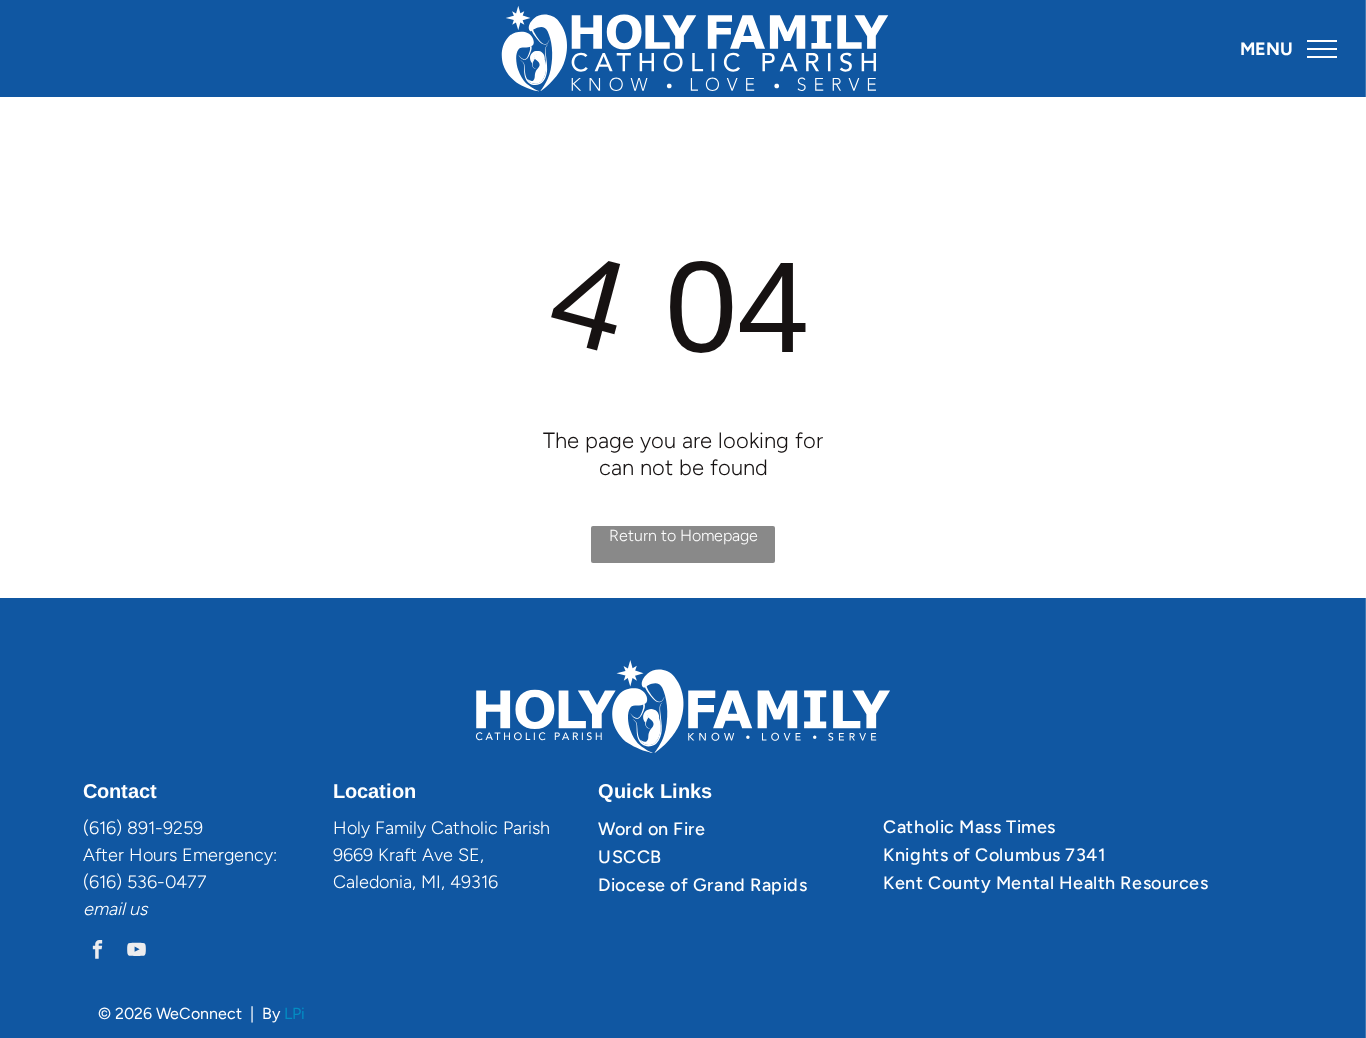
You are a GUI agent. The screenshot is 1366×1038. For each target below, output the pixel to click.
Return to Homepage (683, 535)
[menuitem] (733, 829)
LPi (294, 1013)
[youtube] (136, 952)
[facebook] (97, 952)
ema (100, 909)
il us (132, 909)
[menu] (1322, 49)
